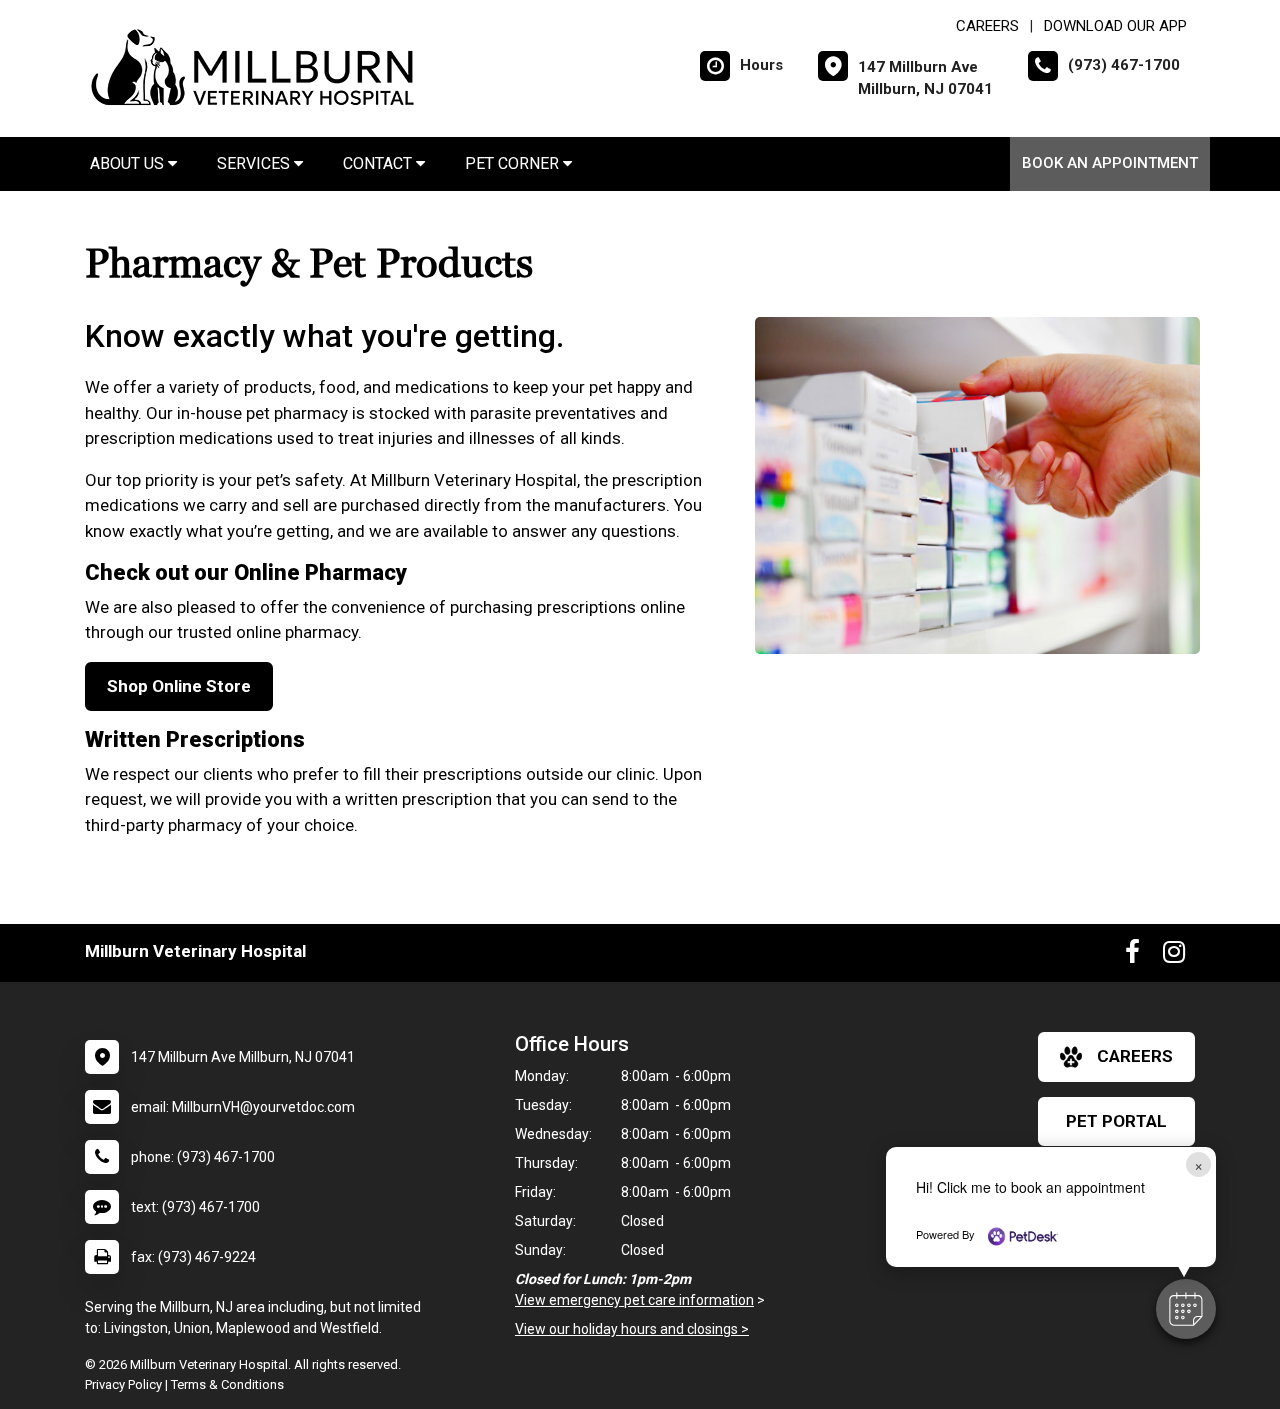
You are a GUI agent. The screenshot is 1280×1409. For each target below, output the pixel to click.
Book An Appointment (1110, 163)
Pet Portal (1116, 1121)
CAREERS (987, 26)
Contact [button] (379, 163)
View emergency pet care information (634, 1300)
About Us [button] (129, 163)
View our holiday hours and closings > (632, 1329)
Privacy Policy (123, 1384)
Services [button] (255, 163)
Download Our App (1115, 26)
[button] (1186, 1309)
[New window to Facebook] (1132, 956)
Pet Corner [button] (514, 163)
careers (1135, 1056)
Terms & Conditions (227, 1384)
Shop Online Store (179, 686)
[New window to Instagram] (1174, 956)
